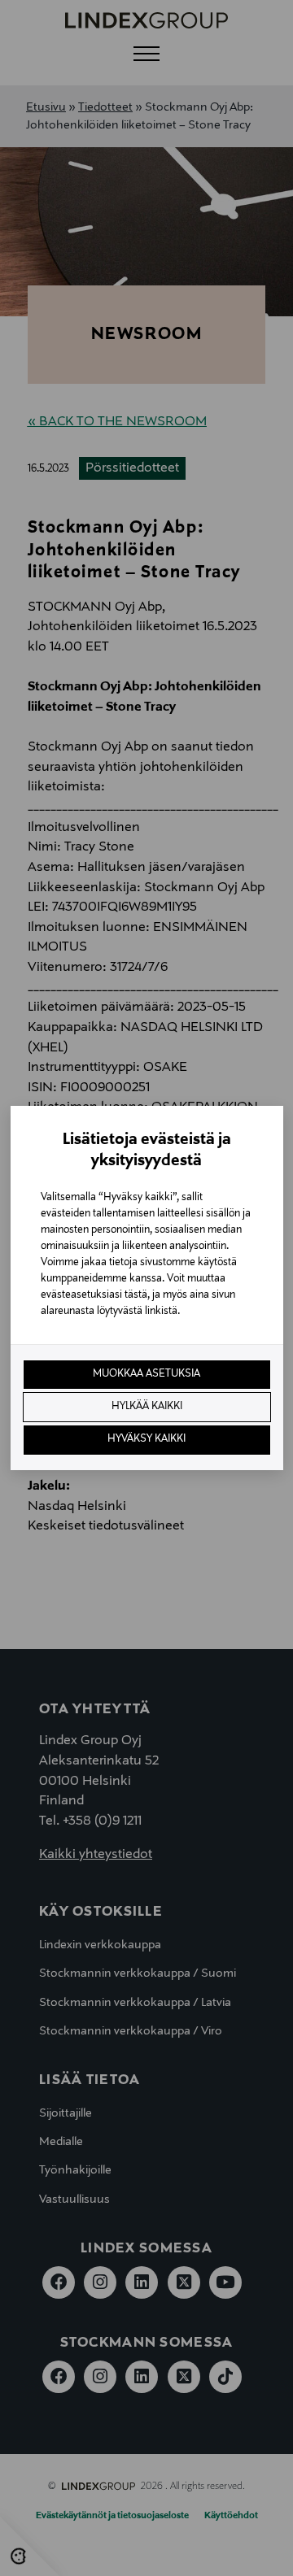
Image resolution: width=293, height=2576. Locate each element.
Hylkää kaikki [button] (147, 1407)
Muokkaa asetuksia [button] (146, 1374)
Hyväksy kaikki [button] (146, 1439)
